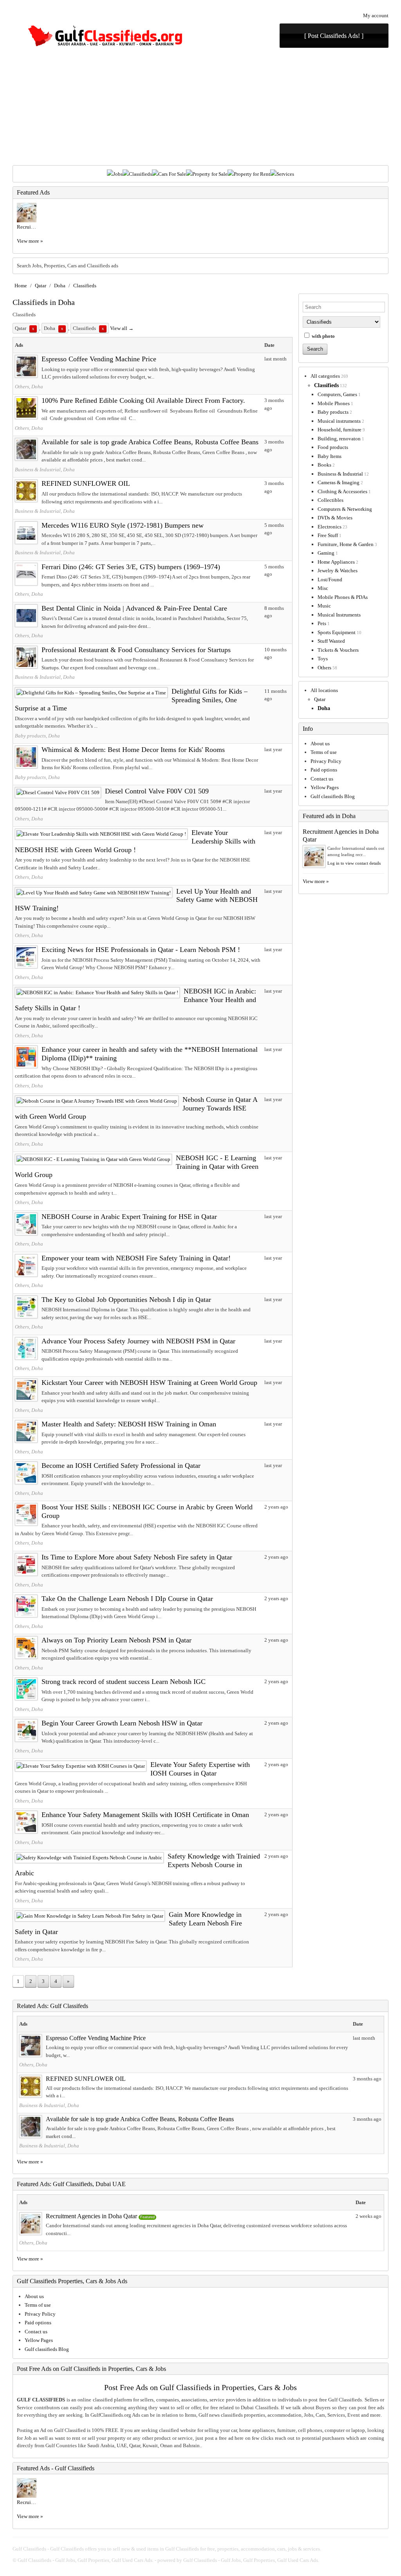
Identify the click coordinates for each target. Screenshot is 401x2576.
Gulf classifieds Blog (333, 796)
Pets (322, 623)
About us (320, 744)
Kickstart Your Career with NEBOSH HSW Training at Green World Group (149, 1383)
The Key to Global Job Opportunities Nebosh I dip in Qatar (126, 1300)
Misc (323, 588)
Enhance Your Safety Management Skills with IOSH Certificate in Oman (145, 1815)
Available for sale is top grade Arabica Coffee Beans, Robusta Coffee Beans (150, 442)
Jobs (118, 174)
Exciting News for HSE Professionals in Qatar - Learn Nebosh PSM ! (141, 950)
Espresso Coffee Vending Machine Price (99, 359)
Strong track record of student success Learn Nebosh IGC (124, 1682)
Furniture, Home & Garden (346, 544)
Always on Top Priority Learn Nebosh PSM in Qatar (117, 1640)
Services (285, 174)
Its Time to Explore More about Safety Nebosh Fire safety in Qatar (137, 1557)
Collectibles (331, 500)
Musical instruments (339, 421)
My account (376, 15)
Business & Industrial (340, 474)
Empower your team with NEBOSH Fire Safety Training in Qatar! (136, 1258)
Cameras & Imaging (339, 482)
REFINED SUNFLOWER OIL (86, 483)
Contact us (322, 779)
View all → (122, 328)
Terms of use (324, 752)
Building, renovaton (339, 439)
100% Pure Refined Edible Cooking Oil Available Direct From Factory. (143, 400)
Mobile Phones (334, 403)
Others (324, 668)
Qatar (41, 286)
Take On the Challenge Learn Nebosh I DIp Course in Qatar (127, 1599)
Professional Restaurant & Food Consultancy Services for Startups (136, 650)
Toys (323, 659)
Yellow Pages (325, 787)
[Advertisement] (200, 106)
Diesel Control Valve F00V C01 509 (157, 791)
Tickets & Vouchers (338, 650)
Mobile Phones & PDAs (343, 597)
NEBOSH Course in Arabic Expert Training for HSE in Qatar (129, 1217)
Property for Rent (252, 174)
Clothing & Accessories (342, 491)
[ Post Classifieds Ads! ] (334, 36)
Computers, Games (337, 394)
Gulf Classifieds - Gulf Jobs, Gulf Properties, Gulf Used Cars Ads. (86, 2560)
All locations (324, 690)
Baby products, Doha (37, 736)
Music (324, 606)
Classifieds (140, 174)
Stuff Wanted (331, 641)
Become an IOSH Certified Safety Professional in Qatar (121, 1466)
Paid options (324, 770)
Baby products (333, 412)
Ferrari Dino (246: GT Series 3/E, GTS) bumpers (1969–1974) (131, 567)
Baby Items (330, 456)
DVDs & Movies (335, 518)
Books (324, 465)
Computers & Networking (345, 509)
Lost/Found (330, 580)
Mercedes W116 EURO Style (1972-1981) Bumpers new (123, 525)
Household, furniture (340, 430)
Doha (60, 286)
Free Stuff (328, 535)
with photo (323, 336)
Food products (333, 447)
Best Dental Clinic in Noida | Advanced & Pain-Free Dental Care (134, 608)
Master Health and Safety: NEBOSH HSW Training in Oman (129, 1424)
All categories (325, 376)
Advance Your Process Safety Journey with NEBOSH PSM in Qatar (138, 1341)
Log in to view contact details (354, 863)
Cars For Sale (172, 174)
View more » (30, 241)
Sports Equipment (337, 632)
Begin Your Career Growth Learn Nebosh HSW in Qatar (122, 1723)
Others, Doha (29, 387)
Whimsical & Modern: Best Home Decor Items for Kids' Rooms (133, 750)
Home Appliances (336, 562)
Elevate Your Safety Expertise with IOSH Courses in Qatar (200, 1769)
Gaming (326, 553)
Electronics (330, 527)
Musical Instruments (339, 615)
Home (21, 286)
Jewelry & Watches (338, 571)
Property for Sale (210, 174)
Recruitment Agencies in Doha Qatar (91, 2216)
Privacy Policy (326, 761)
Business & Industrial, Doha (45, 470)
